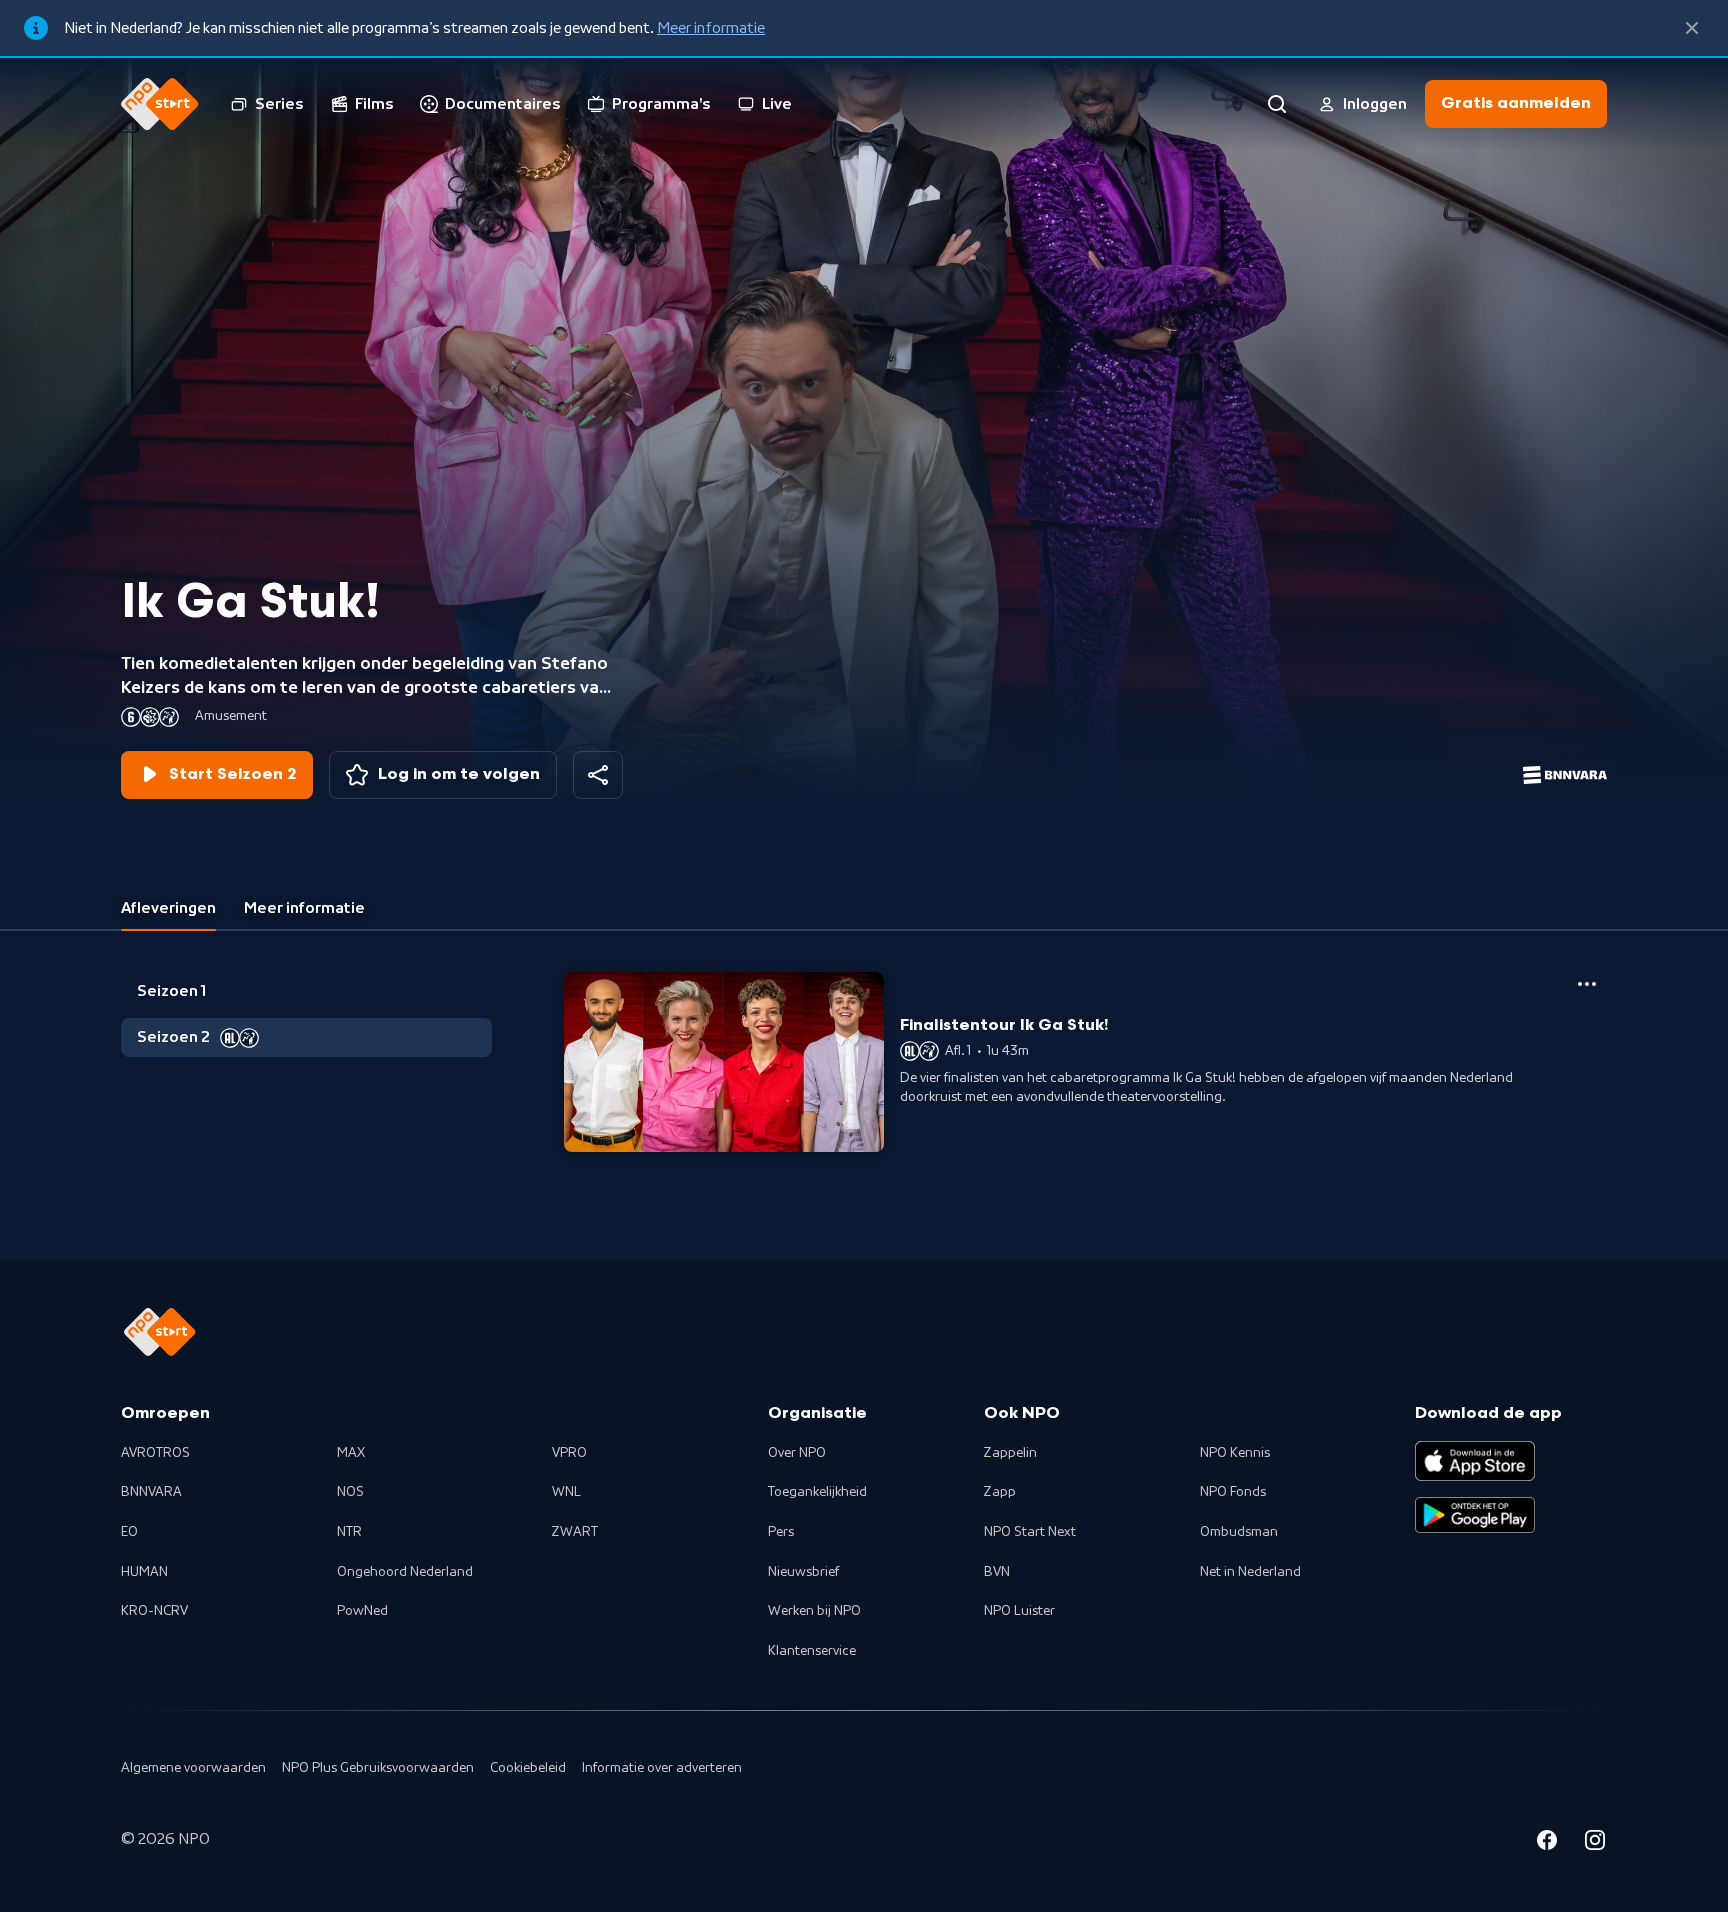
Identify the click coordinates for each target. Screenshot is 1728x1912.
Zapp (1000, 1492)
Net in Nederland (1250, 1572)
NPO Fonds (1233, 1492)
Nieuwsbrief (803, 1572)
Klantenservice (812, 1651)
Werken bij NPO (814, 1611)
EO (129, 1532)
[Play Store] (1475, 1515)
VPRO (569, 1453)
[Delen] (598, 775)
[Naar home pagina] (160, 104)
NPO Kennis (1235, 1453)
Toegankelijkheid (817, 1492)
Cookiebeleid (528, 1768)
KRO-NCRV (154, 1611)
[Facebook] (1547, 1843)
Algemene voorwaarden (193, 1768)
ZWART (575, 1532)
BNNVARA (151, 1492)
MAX (351, 1453)
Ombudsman (1239, 1532)
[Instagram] (1595, 1843)
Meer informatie (711, 28)
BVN (997, 1572)
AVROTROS (155, 1453)
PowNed (362, 1611)
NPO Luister (1019, 1611)
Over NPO (797, 1453)
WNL (566, 1492)
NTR (349, 1532)
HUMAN (144, 1572)
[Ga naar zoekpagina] (1277, 104)
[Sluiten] (1692, 28)
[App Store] (1475, 1461)
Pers (781, 1532)
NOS (350, 1492)
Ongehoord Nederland (405, 1572)
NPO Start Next (1030, 1532)
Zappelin (1010, 1453)
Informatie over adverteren (662, 1768)
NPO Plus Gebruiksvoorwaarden (378, 1768)
